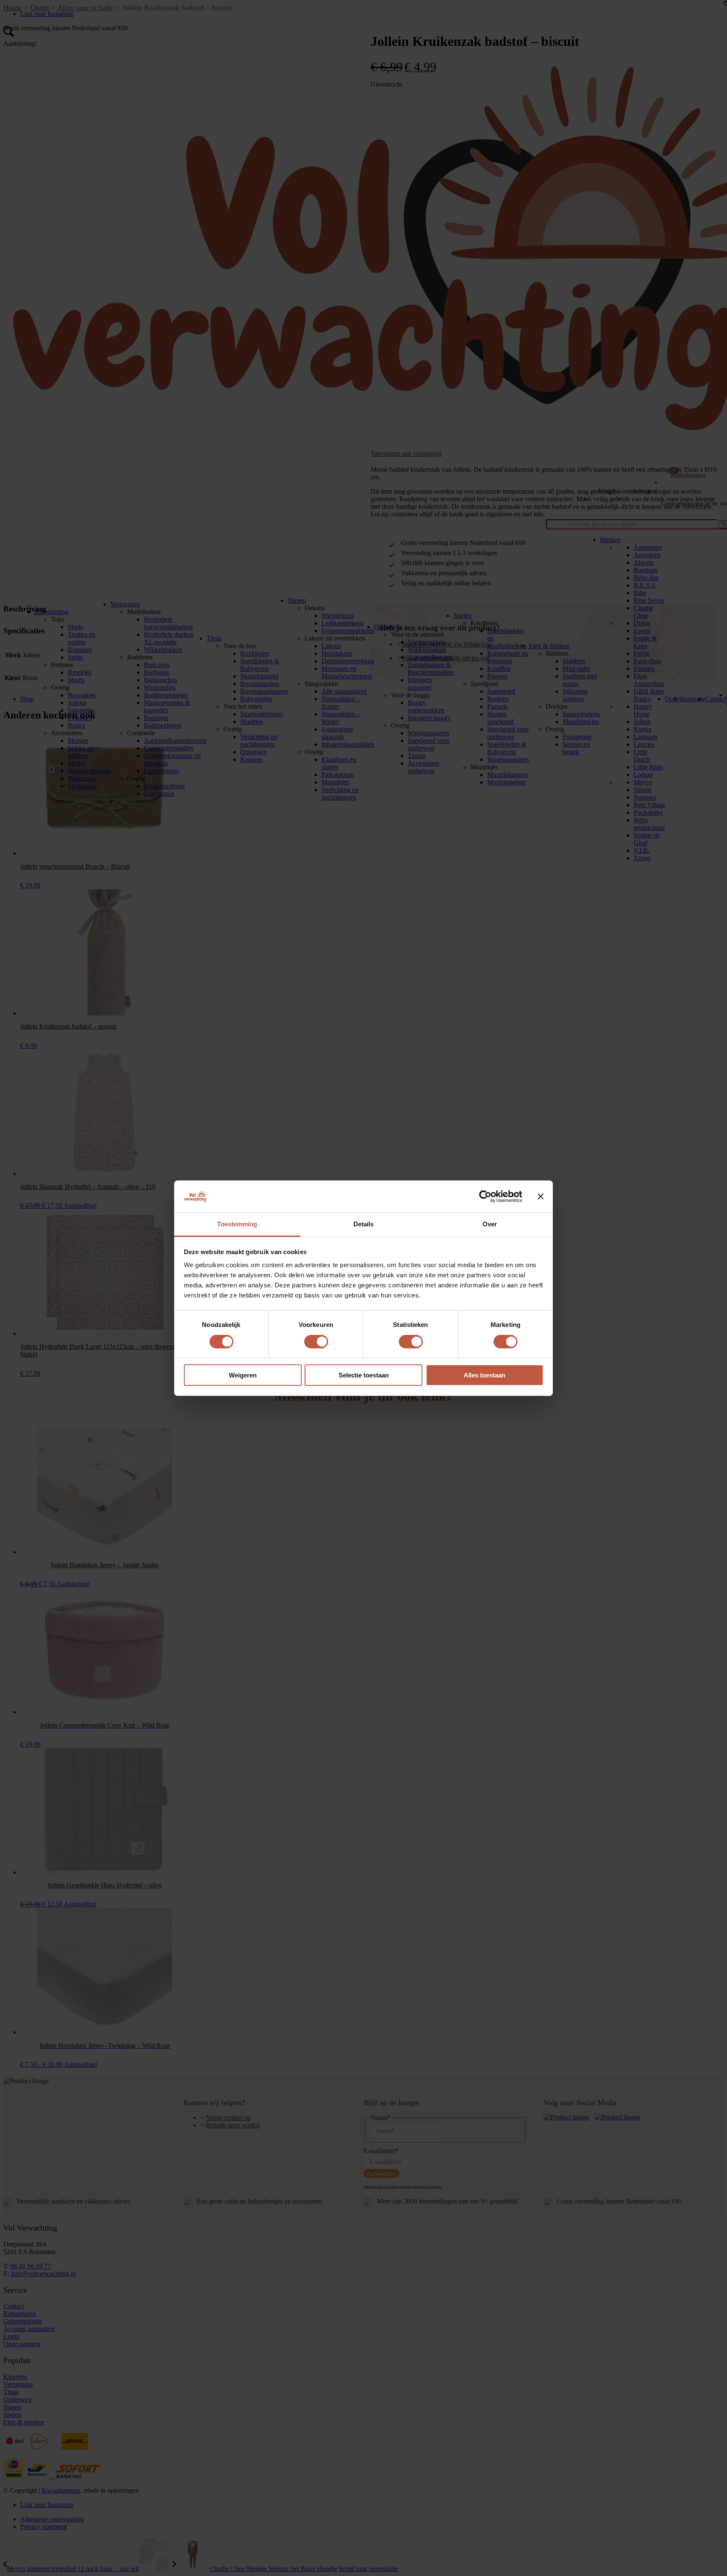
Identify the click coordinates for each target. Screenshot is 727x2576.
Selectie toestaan (364, 1375)
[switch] (316, 1342)
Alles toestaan (484, 1375)
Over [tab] (490, 1224)
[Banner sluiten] (541, 1196)
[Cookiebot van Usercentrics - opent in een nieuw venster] (485, 1196)
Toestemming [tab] (237, 1224)
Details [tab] (364, 1224)
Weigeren (243, 1375)
